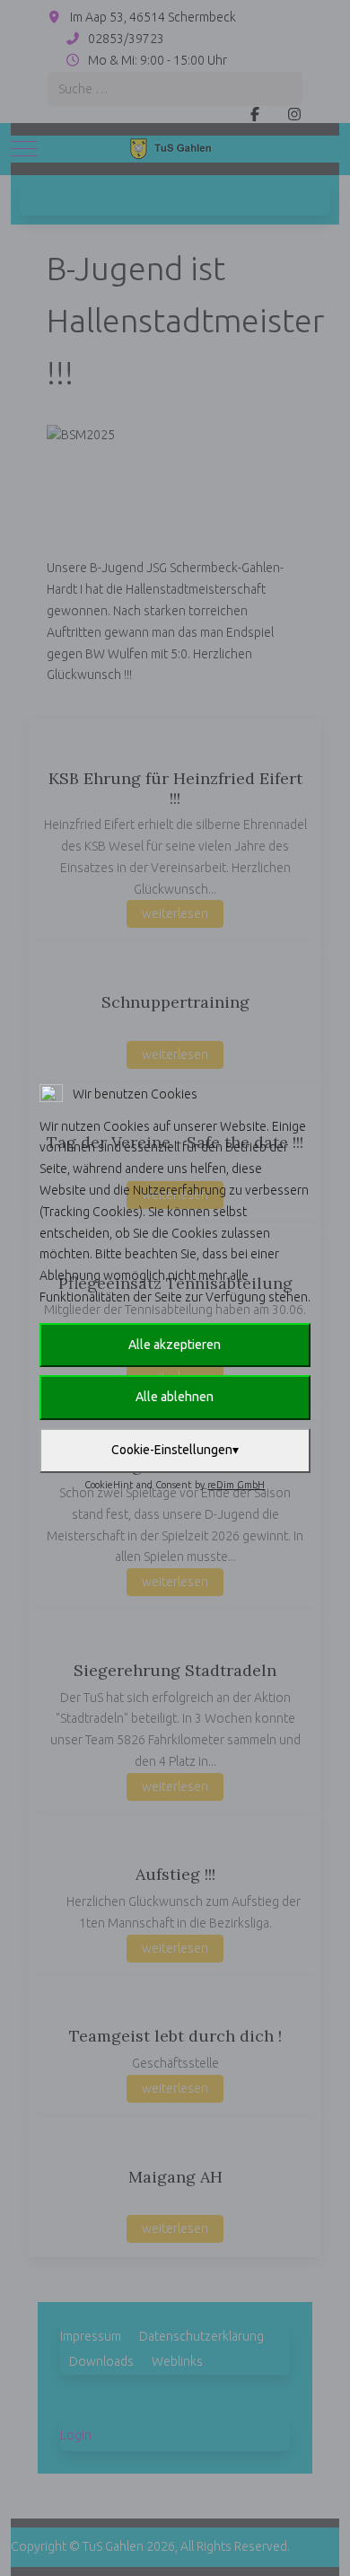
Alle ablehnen (175, 1397)
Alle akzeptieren (175, 1345)
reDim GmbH (236, 1485)
